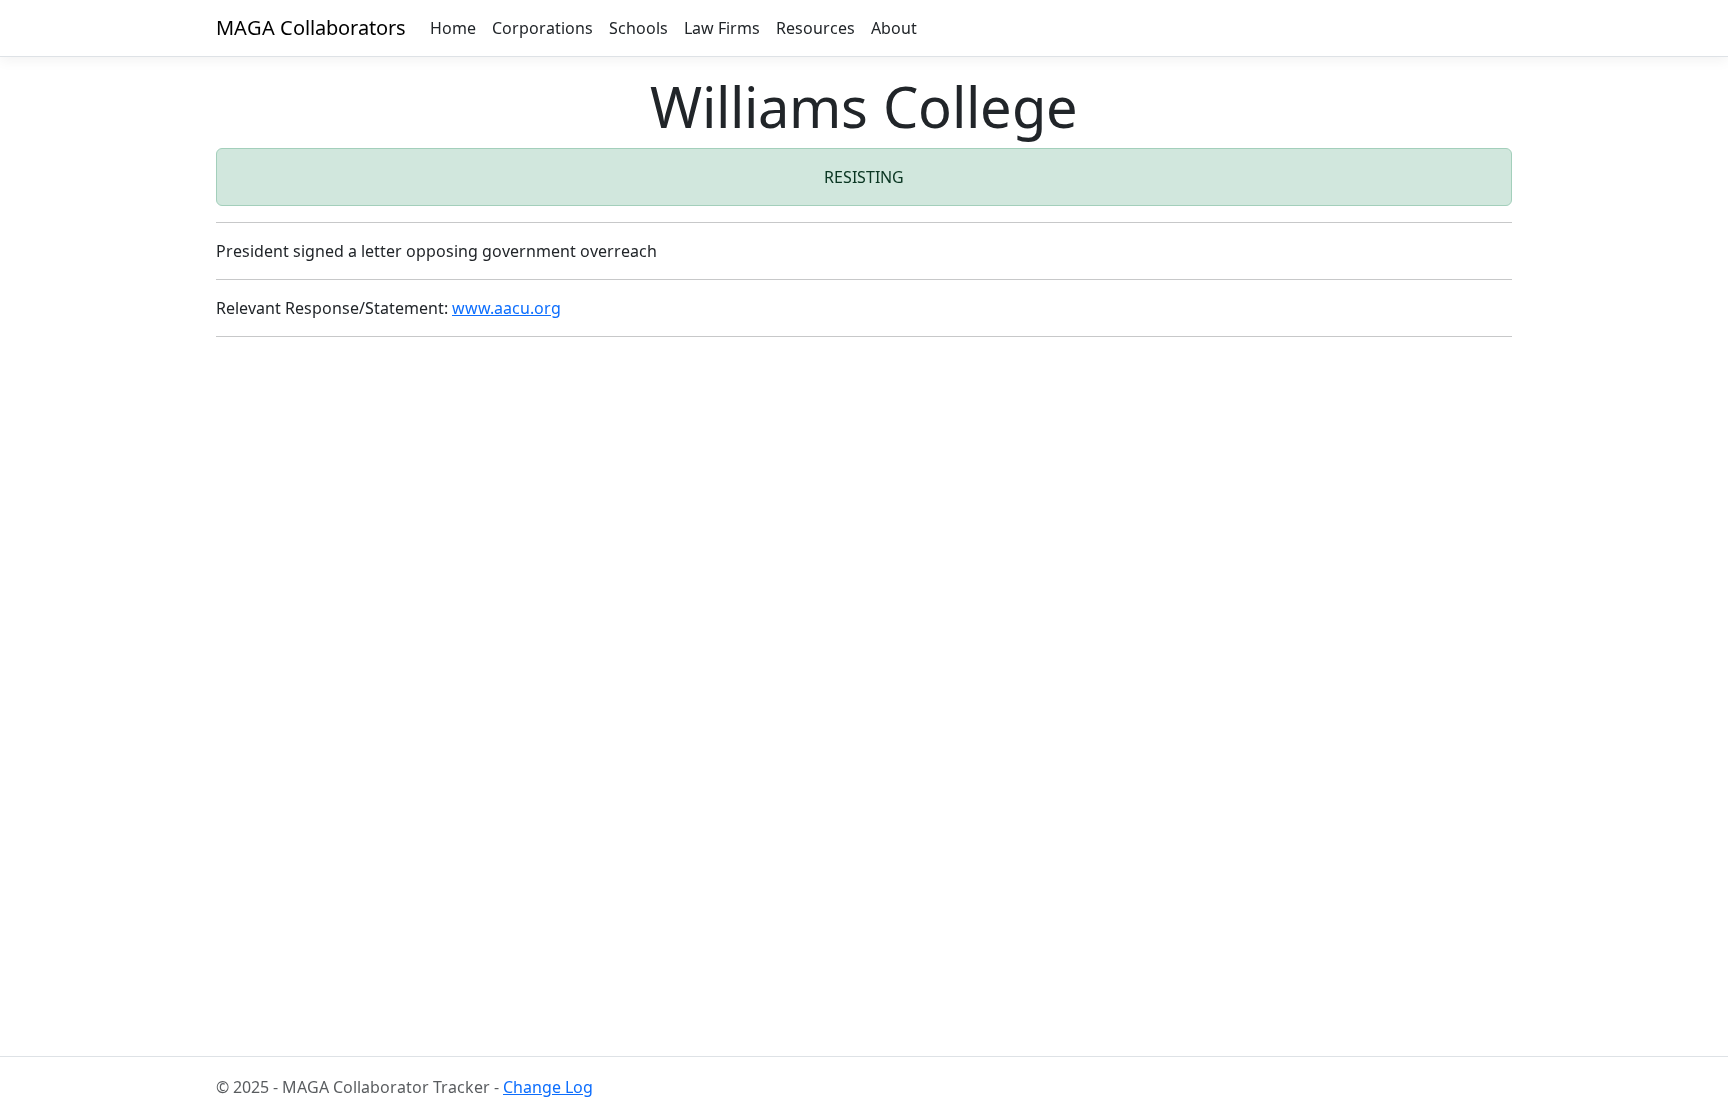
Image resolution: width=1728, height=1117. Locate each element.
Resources (815, 28)
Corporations (542, 28)
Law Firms (722, 28)
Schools (638, 28)
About (894, 28)
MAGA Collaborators (311, 27)
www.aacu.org (506, 308)
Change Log (548, 1087)
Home (453, 28)
